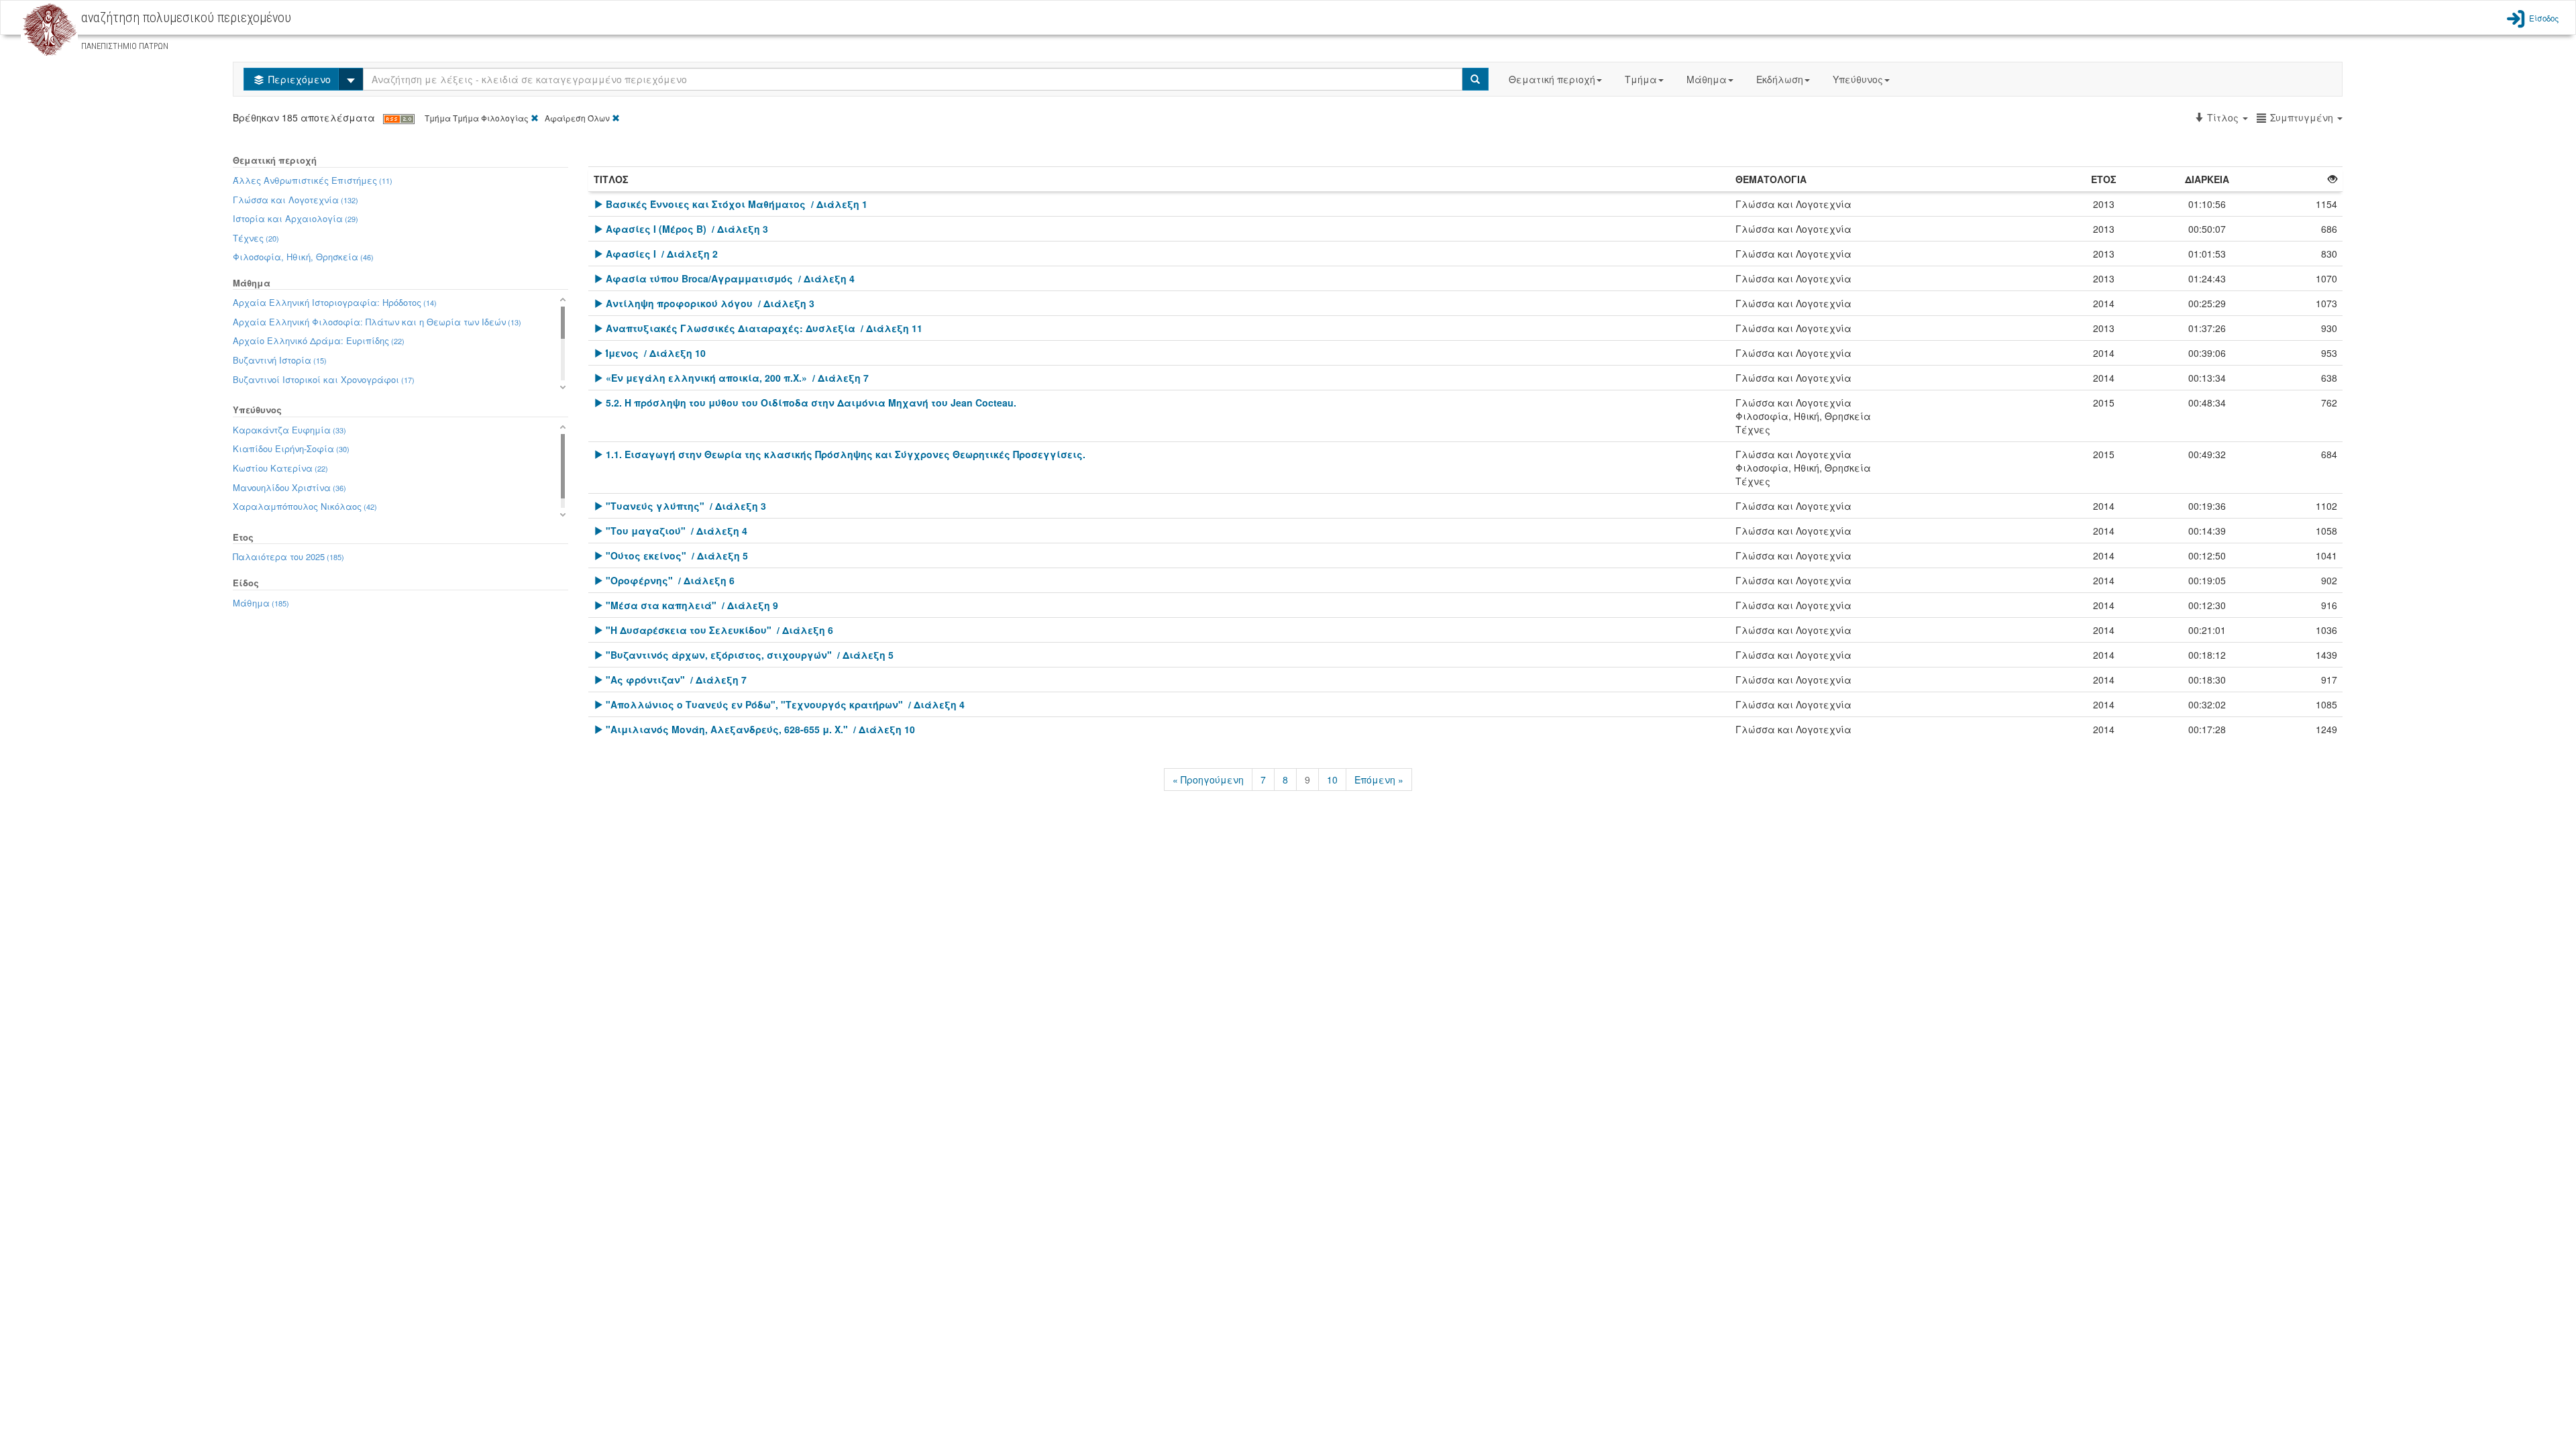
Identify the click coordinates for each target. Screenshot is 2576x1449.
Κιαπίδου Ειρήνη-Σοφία (291, 448)
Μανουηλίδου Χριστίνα (289, 487)
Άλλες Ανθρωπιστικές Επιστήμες (313, 180)
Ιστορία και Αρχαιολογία (296, 218)
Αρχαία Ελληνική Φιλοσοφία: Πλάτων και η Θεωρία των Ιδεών (377, 322)
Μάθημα (1707, 79)
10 (1332, 780)
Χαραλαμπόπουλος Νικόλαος (305, 506)
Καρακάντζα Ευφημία (289, 430)
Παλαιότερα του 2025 (288, 556)
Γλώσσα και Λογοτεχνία (296, 200)
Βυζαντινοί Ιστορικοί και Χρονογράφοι (324, 379)
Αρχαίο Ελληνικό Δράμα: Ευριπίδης (319, 340)
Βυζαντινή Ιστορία (280, 360)
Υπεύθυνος (1858, 79)
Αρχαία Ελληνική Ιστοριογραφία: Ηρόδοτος (335, 302)
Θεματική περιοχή (1552, 79)
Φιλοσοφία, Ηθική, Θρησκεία (303, 257)
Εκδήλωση (1780, 79)
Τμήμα (1641, 79)
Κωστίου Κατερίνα (280, 468)
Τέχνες (256, 238)
